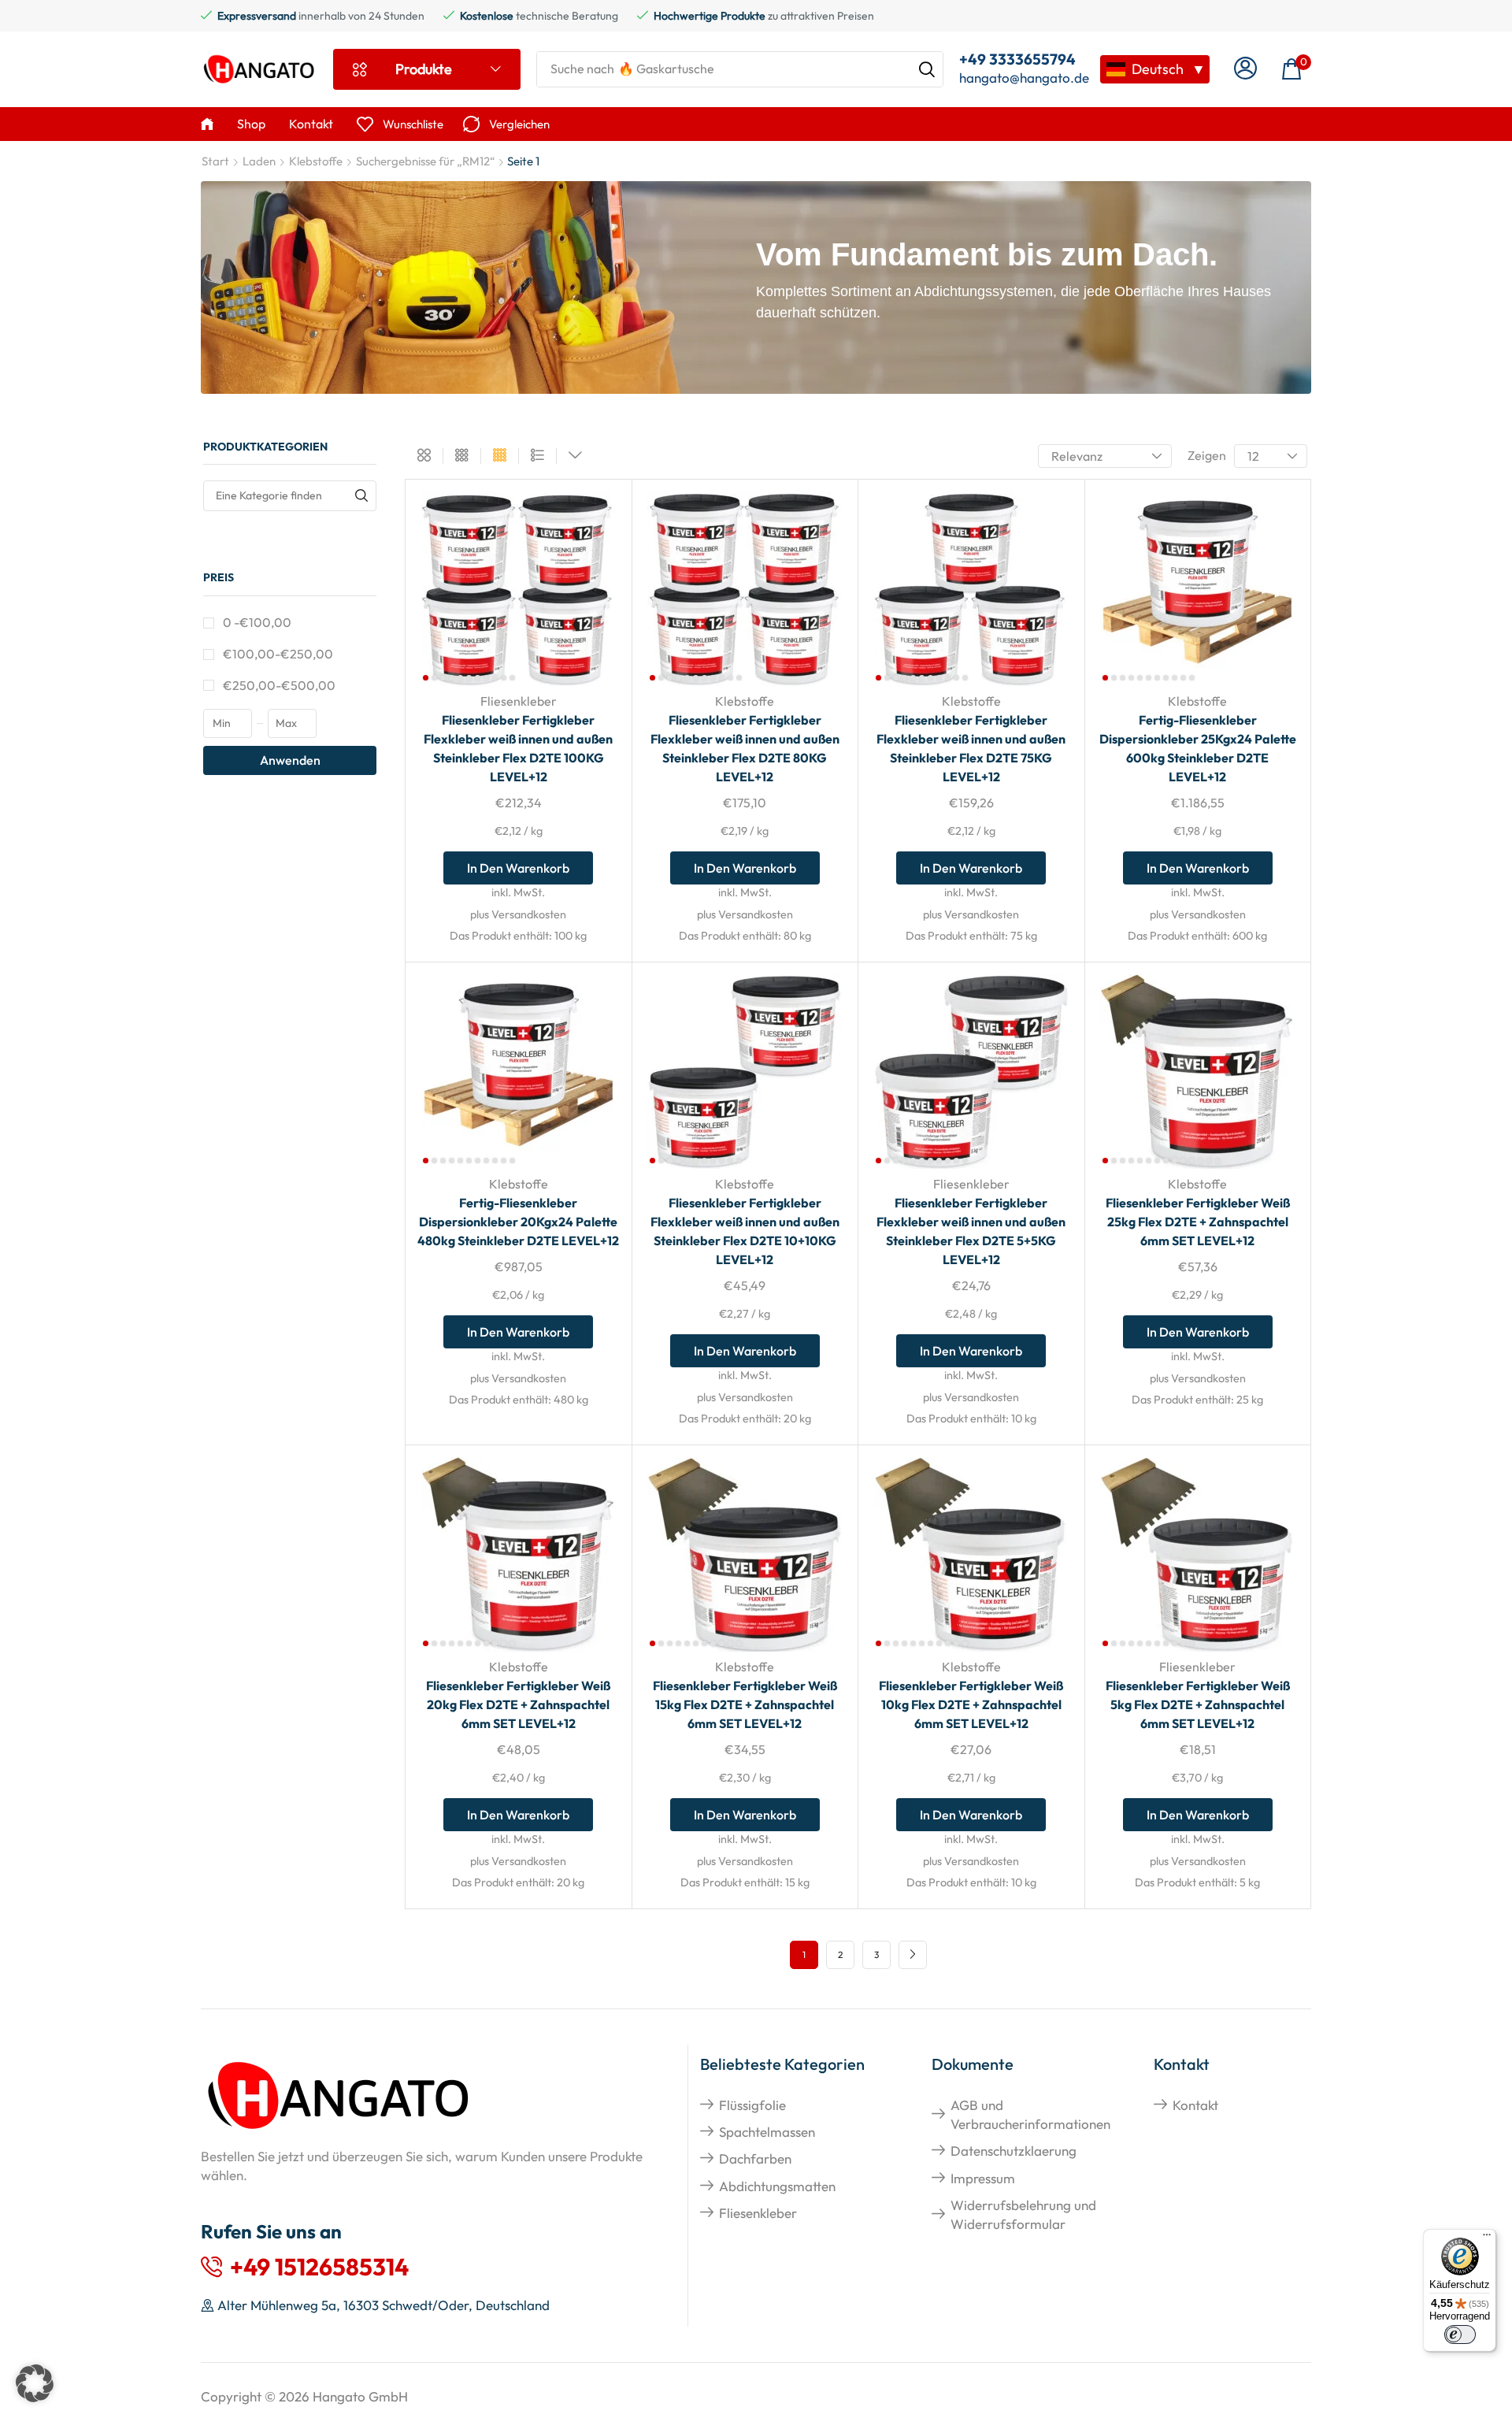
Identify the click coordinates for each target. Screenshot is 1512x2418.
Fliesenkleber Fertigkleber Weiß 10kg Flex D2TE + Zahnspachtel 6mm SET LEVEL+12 (971, 1704)
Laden (259, 161)
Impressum (983, 2178)
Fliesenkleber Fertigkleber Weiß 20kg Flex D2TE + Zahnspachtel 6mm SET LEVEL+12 (518, 1704)
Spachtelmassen (767, 2132)
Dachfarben (755, 2158)
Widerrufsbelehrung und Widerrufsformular (1023, 2214)
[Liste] (537, 456)
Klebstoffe (316, 161)
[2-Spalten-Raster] (424, 456)
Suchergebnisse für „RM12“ (425, 161)
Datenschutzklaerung (1014, 2151)
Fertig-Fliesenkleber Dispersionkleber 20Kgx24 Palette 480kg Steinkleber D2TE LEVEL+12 (518, 1222)
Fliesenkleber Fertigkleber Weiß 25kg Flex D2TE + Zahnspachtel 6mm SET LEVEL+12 (1198, 1222)
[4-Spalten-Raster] (500, 456)
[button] (1245, 69)
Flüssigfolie (752, 2105)
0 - (257, 622)
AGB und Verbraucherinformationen (1030, 2114)
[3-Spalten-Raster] (462, 456)
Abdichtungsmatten (777, 2186)
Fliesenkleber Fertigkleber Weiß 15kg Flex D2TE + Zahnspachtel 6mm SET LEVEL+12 (745, 1704)
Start (215, 161)
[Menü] (1487, 2238)
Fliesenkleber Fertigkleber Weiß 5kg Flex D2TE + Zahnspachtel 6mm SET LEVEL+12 (1198, 1704)
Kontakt (1195, 2105)
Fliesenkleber (519, 701)
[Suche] (927, 69)
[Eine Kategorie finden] (361, 496)
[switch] (1460, 2335)
